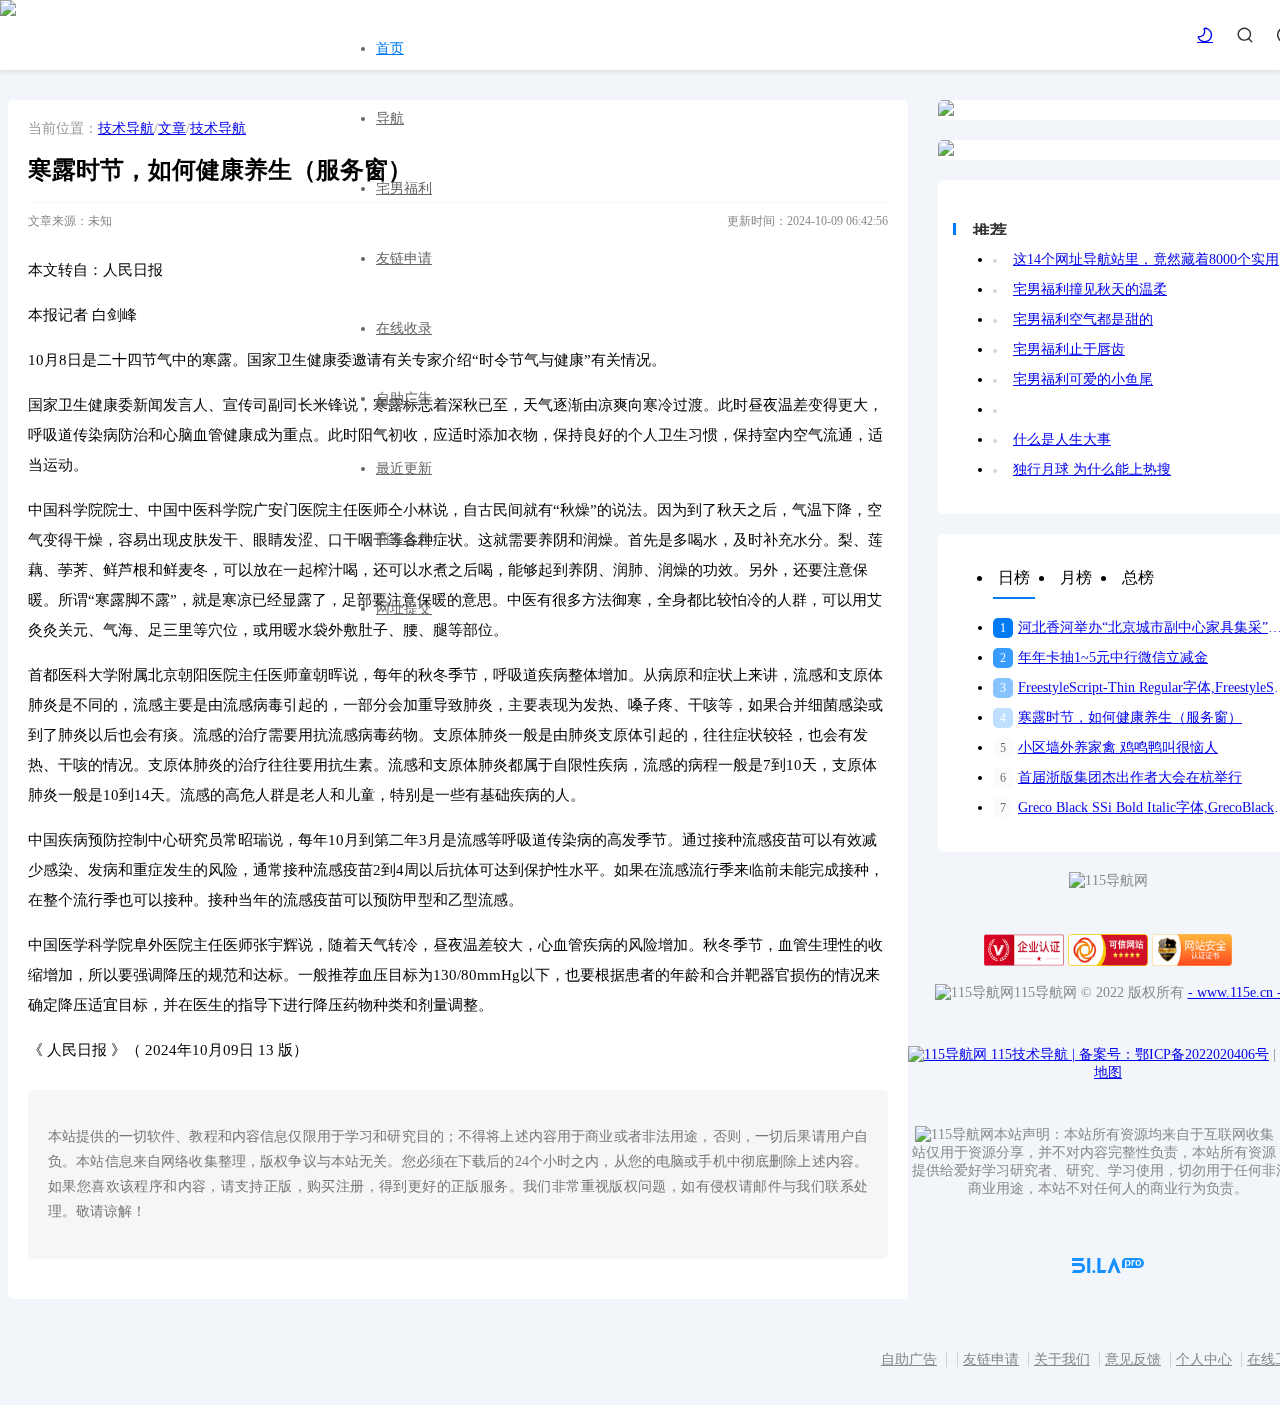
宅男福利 (404, 188)
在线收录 (404, 328)
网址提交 (404, 608)
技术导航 (126, 128)
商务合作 (404, 538)
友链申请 (404, 258)
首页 (390, 48)
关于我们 (1062, 1359)
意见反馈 (1133, 1359)
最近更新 (404, 468)
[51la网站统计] (1108, 1268)
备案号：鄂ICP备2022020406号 (1174, 1054)
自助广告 (404, 398)
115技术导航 (1033, 1054)
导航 (390, 118)
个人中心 (1204, 1359)
